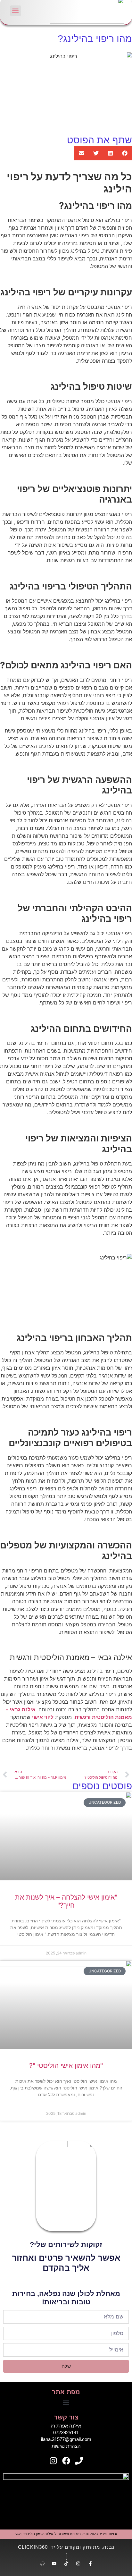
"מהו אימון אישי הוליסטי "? (66, 2066)
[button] (16, 11)
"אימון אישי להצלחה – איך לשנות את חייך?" (66, 1901)
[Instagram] (53, 2461)
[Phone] (79, 2461)
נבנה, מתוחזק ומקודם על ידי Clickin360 (66, 2547)
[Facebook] (66, 2461)
